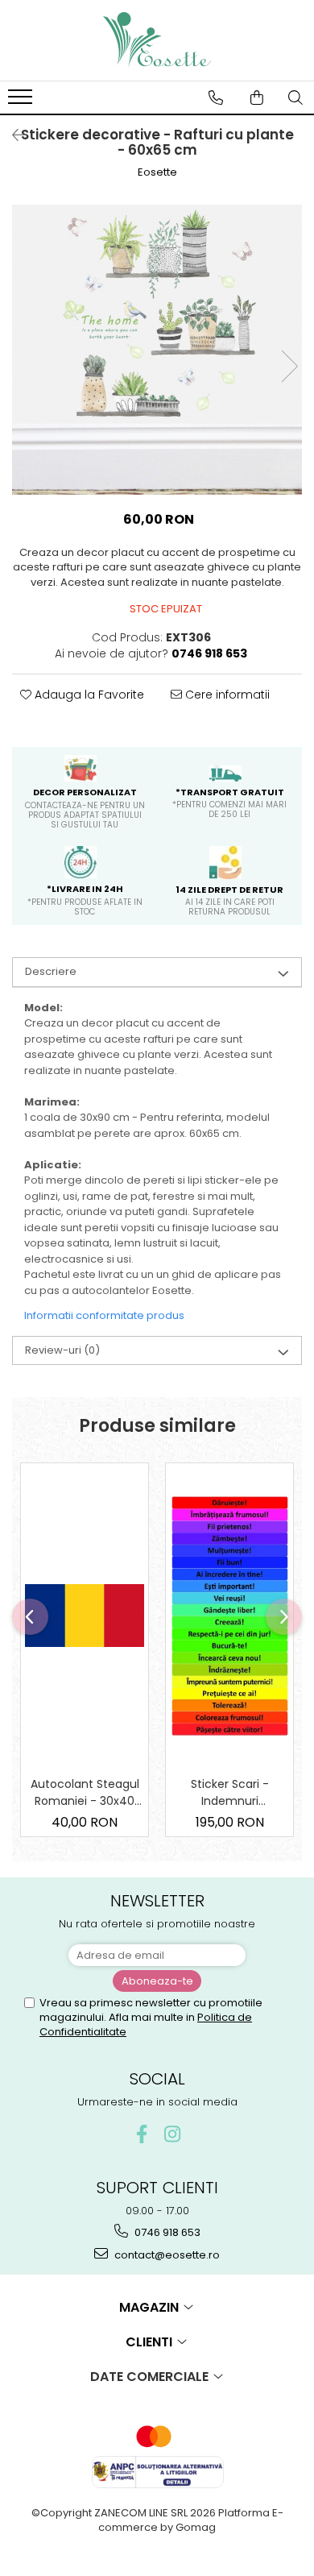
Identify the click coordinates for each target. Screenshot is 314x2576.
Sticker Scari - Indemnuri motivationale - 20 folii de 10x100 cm (230, 1793)
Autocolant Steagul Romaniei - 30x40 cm (85, 1793)
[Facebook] (142, 2134)
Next (289, 366)
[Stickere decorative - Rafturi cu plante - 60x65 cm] (157, 350)
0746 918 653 (166, 2232)
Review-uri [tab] (62, 1350)
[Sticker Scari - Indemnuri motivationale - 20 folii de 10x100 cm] (229, 1616)
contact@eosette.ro (166, 2255)
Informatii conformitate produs (104, 1315)
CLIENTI (151, 2342)
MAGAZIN (151, 2307)
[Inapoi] (12, 135)
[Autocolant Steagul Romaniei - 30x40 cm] (85, 1616)
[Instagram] (173, 2134)
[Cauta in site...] (295, 97)
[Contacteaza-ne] (216, 97)
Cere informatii (226, 695)
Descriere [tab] (51, 971)
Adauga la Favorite (88, 695)
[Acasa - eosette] (157, 40)
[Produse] (22, 102)
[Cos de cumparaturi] (257, 97)
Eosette (157, 172)
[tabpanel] (157, 350)
